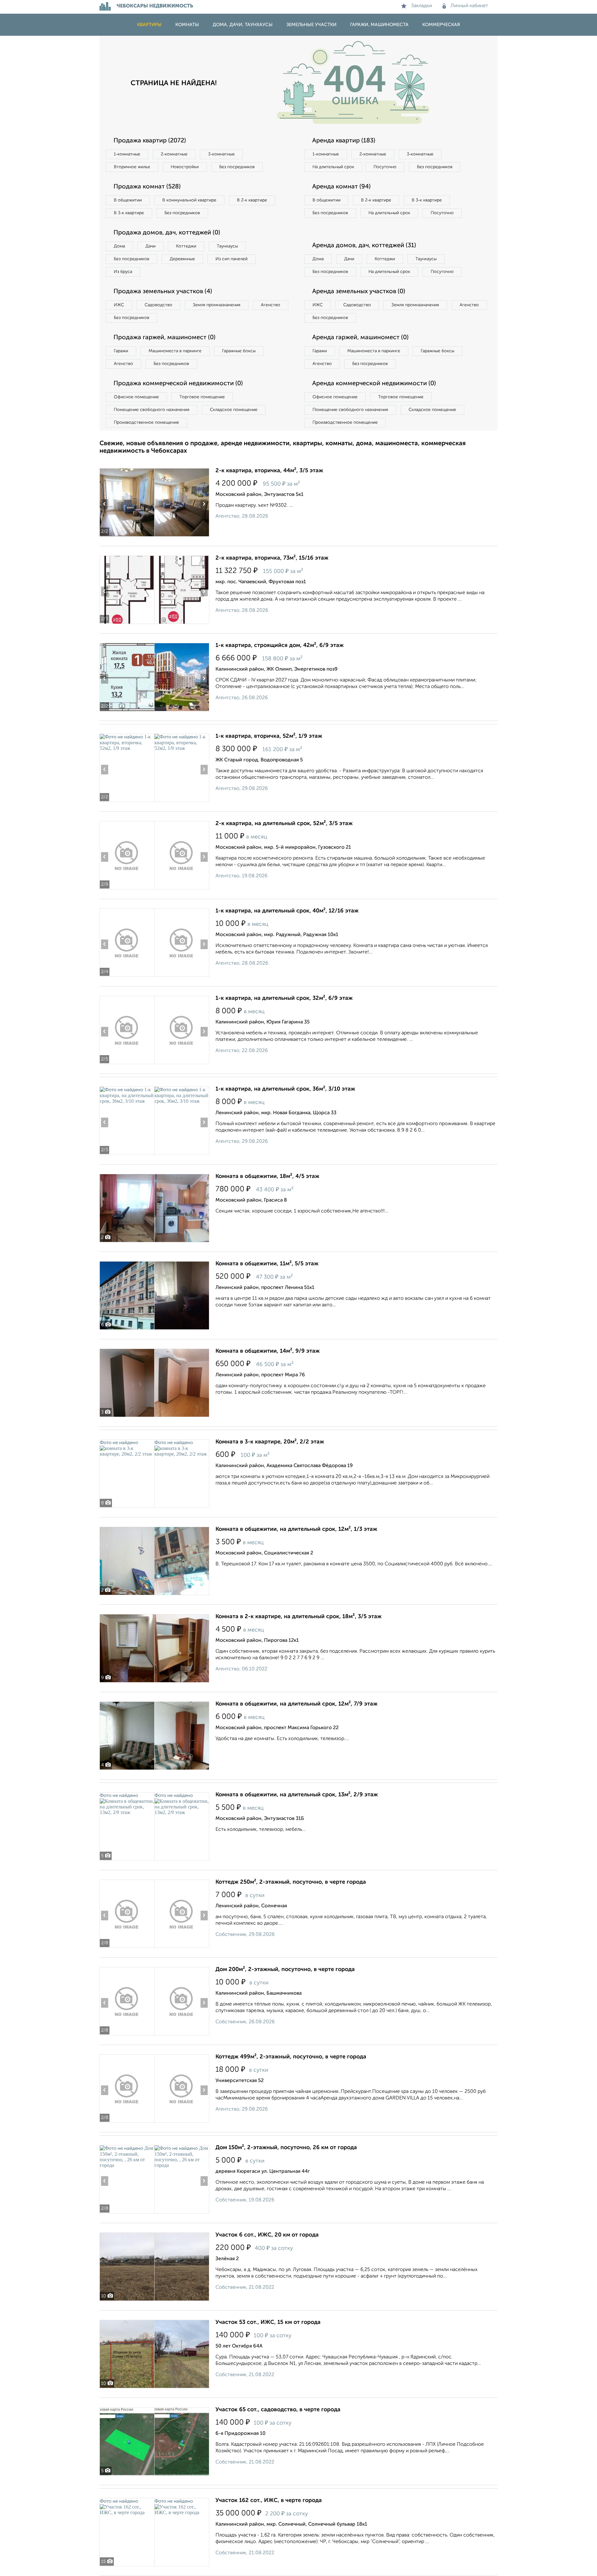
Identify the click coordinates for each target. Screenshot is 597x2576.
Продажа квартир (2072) (150, 141)
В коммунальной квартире (189, 200)
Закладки (421, 6)
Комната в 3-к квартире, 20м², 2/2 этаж (270, 1442)
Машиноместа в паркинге (175, 351)
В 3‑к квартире (129, 213)
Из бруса (123, 272)
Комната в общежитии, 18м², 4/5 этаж (267, 1176)
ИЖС (119, 305)
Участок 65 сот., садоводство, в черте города (278, 2410)
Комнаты (187, 25)
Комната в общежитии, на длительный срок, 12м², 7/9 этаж (296, 1704)
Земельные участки (311, 25)
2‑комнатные (174, 154)
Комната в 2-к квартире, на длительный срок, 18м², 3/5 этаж (298, 1617)
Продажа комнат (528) (147, 187)
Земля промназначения (217, 305)
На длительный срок (333, 167)
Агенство (271, 305)
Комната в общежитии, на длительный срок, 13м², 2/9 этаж (297, 1795)
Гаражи (121, 351)
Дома (119, 246)
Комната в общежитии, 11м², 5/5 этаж (267, 1264)
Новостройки (185, 167)
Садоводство (158, 305)
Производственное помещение (146, 422)
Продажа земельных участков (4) (163, 292)
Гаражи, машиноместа (379, 25)
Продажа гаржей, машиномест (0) (164, 338)
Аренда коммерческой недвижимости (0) (374, 384)
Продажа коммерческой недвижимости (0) (178, 384)
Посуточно (385, 167)
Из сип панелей (231, 259)
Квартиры (149, 25)
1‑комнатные (127, 154)
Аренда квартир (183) (344, 141)
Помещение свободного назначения (152, 410)
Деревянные (182, 259)
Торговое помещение (202, 397)
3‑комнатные (221, 154)
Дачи (150, 246)
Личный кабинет (469, 6)
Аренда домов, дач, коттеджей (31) (364, 246)
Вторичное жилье (132, 167)
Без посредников (237, 167)
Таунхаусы (227, 246)
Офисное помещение (136, 397)
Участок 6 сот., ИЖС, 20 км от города (267, 2235)
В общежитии (128, 200)
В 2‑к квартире (252, 200)
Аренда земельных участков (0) (359, 292)
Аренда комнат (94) (341, 187)
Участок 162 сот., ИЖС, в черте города (269, 2500)
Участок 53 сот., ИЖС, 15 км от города (268, 2322)
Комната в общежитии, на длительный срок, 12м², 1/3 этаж (296, 1529)
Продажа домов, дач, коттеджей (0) (167, 233)
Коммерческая (441, 25)
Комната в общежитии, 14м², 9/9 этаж (268, 1351)
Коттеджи (186, 246)
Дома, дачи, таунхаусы (243, 25)
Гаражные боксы (239, 351)
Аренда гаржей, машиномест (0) (360, 338)
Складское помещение (234, 410)
